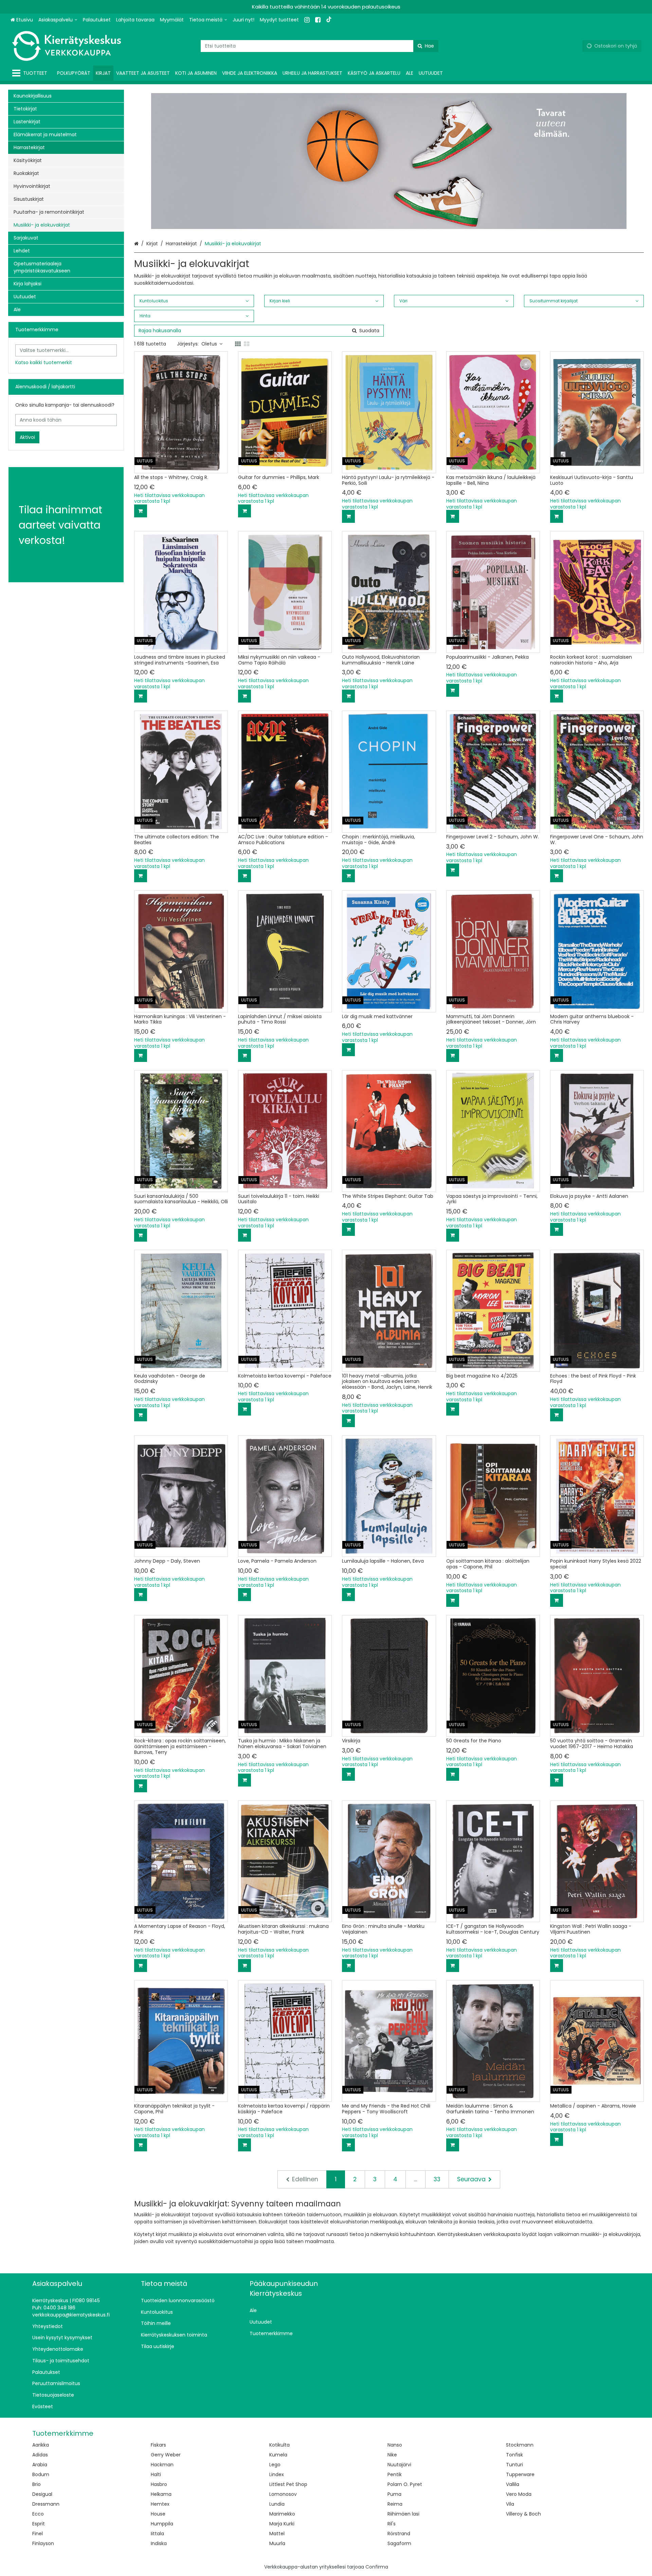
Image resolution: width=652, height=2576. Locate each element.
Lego (275, 2465)
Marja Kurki (282, 2524)
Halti (156, 2474)
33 (437, 2179)
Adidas (40, 2455)
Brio (37, 2484)
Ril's (392, 2524)
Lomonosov (283, 2494)
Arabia (40, 2465)
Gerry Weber (166, 2455)
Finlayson (43, 2543)
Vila (510, 2504)
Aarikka (41, 2445)
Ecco (38, 2514)
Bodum (41, 2474)
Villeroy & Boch (523, 2514)
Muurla (277, 2543)
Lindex (277, 2474)
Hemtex (160, 2504)
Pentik (395, 2474)
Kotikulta (279, 2445)
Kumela (278, 2455)
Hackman (162, 2465)
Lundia (277, 2504)
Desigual (42, 2494)
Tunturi (514, 2465)
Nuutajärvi (399, 2465)
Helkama (161, 2494)
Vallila (513, 2484)
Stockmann (520, 2445)
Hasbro (159, 2484)
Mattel (277, 2534)
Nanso (395, 2445)
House (158, 2514)
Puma (394, 2494)
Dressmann (46, 2504)
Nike (392, 2455)
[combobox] (320, 46)
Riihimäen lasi (403, 2514)
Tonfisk (514, 2455)
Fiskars (158, 2445)
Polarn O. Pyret (405, 2484)
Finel (38, 2534)
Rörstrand (399, 2534)
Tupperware (520, 2474)
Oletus (209, 344)
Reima (395, 2504)
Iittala (157, 2534)
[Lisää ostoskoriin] (141, 511)
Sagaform (399, 2543)
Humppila (162, 2524)
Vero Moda (519, 2494)
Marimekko (282, 2514)
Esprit (39, 2524)
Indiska (159, 2543)
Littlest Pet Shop (288, 2484)
